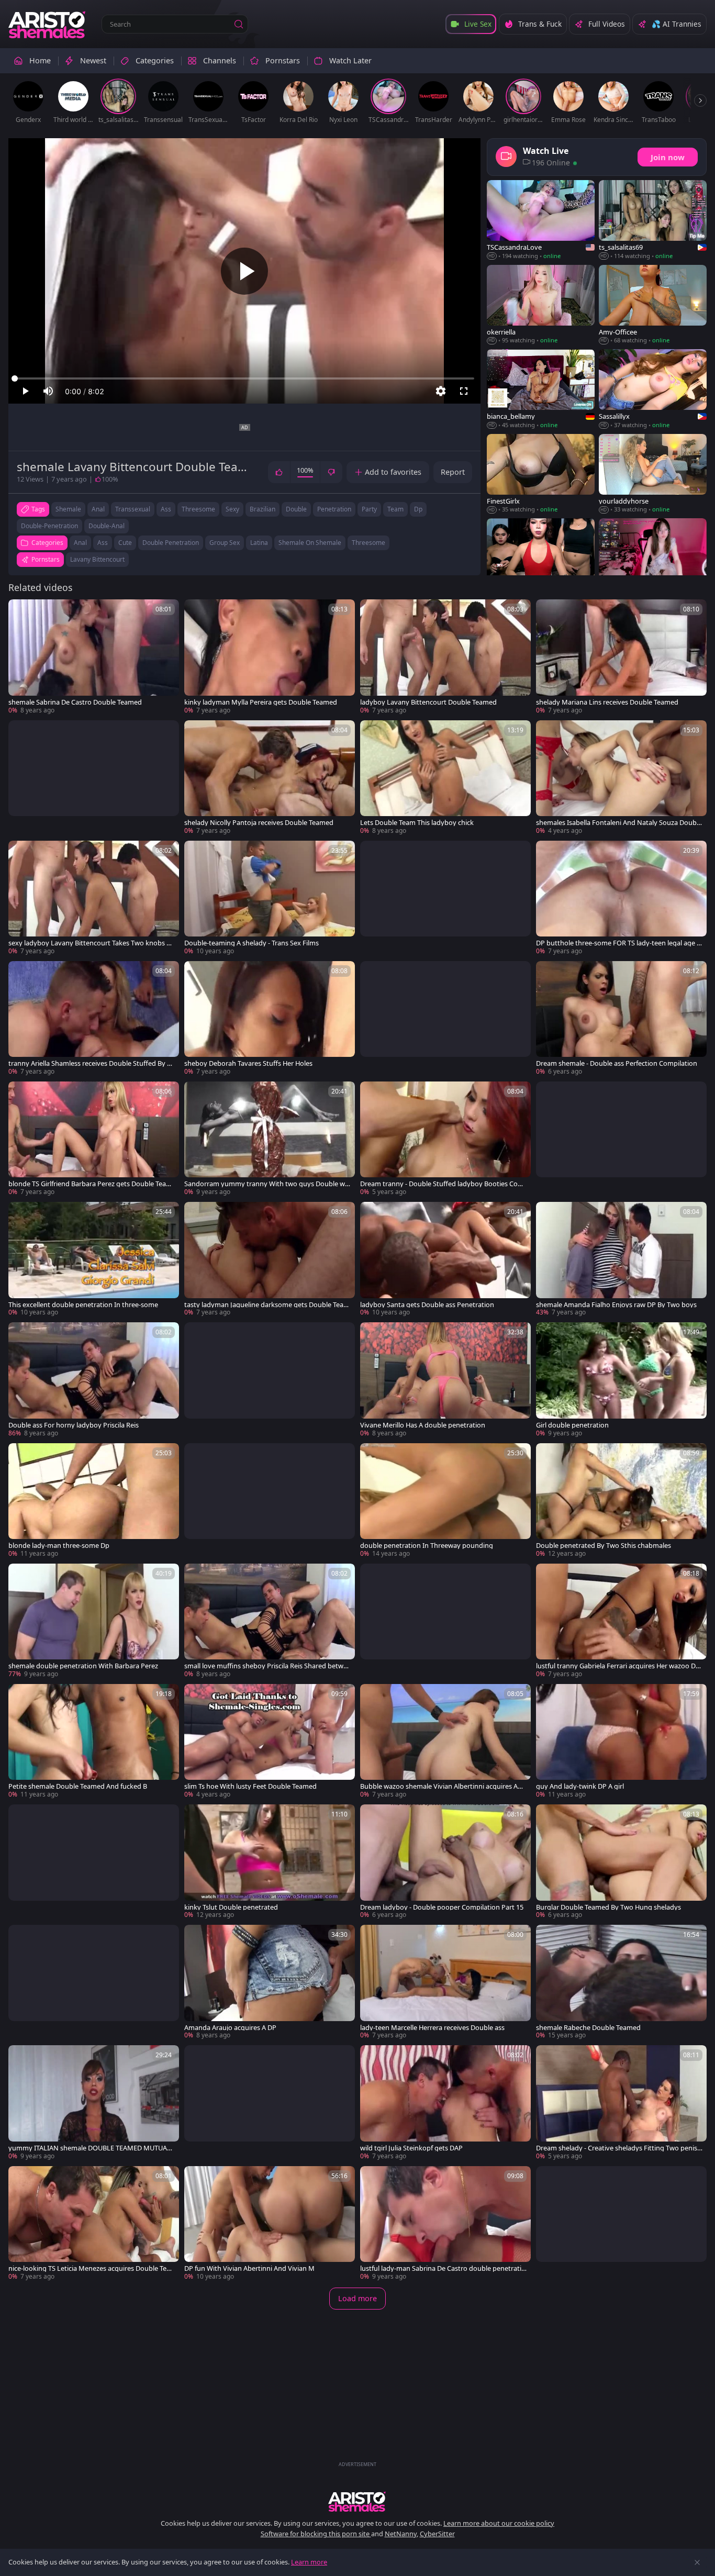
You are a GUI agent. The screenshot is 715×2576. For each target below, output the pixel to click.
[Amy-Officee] (653, 305)
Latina (259, 543)
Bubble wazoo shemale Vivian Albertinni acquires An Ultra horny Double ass (441, 1786)
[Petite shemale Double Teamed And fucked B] (94, 1742)
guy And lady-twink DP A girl (580, 1786)
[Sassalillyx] (653, 389)
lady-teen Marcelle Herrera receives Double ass (432, 2028)
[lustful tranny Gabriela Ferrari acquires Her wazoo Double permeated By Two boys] (621, 1621)
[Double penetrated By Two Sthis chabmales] (621, 1501)
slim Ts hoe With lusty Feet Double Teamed (250, 1786)
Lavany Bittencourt (97, 559)
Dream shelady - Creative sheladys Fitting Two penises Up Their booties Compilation (618, 2148)
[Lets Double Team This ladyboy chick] (445, 778)
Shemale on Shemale (310, 543)
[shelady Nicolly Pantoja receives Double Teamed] (270, 778)
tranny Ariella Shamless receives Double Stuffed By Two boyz (90, 1063)
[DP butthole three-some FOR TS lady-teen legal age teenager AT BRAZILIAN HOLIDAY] (621, 898)
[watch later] (21, 612)
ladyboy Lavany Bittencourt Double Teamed (428, 702)
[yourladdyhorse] (653, 474)
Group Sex (225, 543)
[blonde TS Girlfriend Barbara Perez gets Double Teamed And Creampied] (94, 1139)
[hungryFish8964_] (653, 559)
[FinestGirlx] (541, 474)
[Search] (239, 24)
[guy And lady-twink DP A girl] (621, 1742)
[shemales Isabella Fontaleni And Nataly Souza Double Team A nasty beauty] (621, 778)
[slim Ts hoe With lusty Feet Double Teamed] (270, 1742)
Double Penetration (171, 543)
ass (166, 509)
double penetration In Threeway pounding (427, 1546)
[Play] (244, 271)
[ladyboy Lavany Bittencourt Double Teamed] (445, 657)
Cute (125, 543)
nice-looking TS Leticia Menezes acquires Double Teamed (89, 2268)
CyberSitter (437, 2534)
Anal (80, 543)
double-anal (107, 526)
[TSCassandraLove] (541, 220)
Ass (103, 543)
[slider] (244, 378)
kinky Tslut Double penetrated (231, 1907)
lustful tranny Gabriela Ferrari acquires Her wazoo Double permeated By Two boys (618, 1666)
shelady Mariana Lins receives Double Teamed (607, 702)
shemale (68, 509)
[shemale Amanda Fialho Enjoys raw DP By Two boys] (621, 1259)
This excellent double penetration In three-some (83, 1305)
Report (453, 472)
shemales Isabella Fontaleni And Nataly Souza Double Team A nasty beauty (619, 823)
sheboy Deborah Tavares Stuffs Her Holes (248, 1063)
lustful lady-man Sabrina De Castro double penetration (443, 2268)
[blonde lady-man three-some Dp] (94, 1501)
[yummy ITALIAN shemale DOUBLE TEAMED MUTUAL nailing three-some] (94, 2103)
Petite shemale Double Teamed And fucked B (78, 1786)
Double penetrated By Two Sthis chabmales (604, 1546)
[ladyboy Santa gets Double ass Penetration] (445, 1259)
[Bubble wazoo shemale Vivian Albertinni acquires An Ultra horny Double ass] (445, 1742)
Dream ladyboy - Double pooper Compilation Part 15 (442, 1907)
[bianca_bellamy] (541, 389)
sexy (232, 509)
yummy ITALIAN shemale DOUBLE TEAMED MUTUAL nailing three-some (90, 2148)
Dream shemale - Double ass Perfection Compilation (617, 1063)
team (395, 509)
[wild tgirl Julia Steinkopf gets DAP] (445, 2103)
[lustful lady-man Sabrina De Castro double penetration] (445, 2224)
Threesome (368, 543)
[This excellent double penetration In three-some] (94, 1259)
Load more (357, 2298)
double (296, 509)
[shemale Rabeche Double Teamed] (621, 1982)
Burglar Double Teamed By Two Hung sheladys (608, 1907)
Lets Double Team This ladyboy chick (417, 823)
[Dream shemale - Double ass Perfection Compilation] (621, 1019)
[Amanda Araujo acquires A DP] (270, 1982)
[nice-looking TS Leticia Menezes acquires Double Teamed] (94, 2224)
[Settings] (441, 391)
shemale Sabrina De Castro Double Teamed (75, 702)
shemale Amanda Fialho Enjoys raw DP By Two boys (616, 1305)
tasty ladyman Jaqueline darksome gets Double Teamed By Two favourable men (267, 1305)
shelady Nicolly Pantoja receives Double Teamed (259, 823)
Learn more (309, 2562)
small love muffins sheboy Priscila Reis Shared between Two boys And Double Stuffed (267, 1666)
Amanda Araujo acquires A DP (230, 2028)
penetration (334, 509)
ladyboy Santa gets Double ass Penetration (427, 1305)
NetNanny (401, 2534)
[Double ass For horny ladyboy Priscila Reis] (94, 1380)
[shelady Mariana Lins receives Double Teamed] (621, 657)
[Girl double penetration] (621, 1380)
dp (418, 509)
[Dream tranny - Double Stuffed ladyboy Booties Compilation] (445, 1139)
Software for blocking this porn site (316, 2534)
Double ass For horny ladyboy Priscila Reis (74, 1425)
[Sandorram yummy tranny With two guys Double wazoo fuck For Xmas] (270, 1139)
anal (98, 509)
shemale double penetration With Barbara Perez (83, 1666)
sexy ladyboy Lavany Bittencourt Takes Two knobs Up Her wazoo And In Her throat (90, 943)
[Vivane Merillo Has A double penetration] (445, 1380)
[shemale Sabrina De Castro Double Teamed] (94, 657)
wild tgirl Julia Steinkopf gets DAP (411, 2148)
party (369, 509)
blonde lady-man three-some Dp (59, 1546)
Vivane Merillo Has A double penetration (423, 1425)
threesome (198, 509)
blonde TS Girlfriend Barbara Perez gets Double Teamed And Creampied (90, 1184)
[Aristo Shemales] (48, 24)
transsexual (133, 509)
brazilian (262, 509)
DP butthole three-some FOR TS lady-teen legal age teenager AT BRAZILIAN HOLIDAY (618, 943)
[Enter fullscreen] (464, 391)
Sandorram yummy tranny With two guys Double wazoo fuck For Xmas (266, 1184)
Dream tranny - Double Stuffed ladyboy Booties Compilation (442, 1184)
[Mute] (48, 391)
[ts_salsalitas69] (653, 220)
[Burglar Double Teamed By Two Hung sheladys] (621, 1862)
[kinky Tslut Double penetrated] (270, 1862)
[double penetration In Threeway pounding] (445, 1501)
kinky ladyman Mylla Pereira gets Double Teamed (261, 702)
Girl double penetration (572, 1425)
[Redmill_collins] (541, 559)
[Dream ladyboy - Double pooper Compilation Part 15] (445, 1862)
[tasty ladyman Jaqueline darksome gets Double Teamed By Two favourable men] (270, 1259)
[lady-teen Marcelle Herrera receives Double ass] (445, 1982)
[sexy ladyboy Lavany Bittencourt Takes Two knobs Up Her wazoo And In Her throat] (94, 898)
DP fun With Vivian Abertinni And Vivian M (249, 2268)
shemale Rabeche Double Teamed (588, 2028)
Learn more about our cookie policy (499, 2523)
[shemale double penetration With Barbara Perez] (94, 1621)
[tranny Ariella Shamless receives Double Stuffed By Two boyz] (94, 1019)
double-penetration (49, 526)
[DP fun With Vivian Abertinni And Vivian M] (270, 2224)
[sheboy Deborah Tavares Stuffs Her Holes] (270, 1019)
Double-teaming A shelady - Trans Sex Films (252, 943)
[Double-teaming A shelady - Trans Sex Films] (270, 898)
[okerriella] (541, 305)
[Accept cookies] (697, 2562)
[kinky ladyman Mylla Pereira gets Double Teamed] (270, 657)
